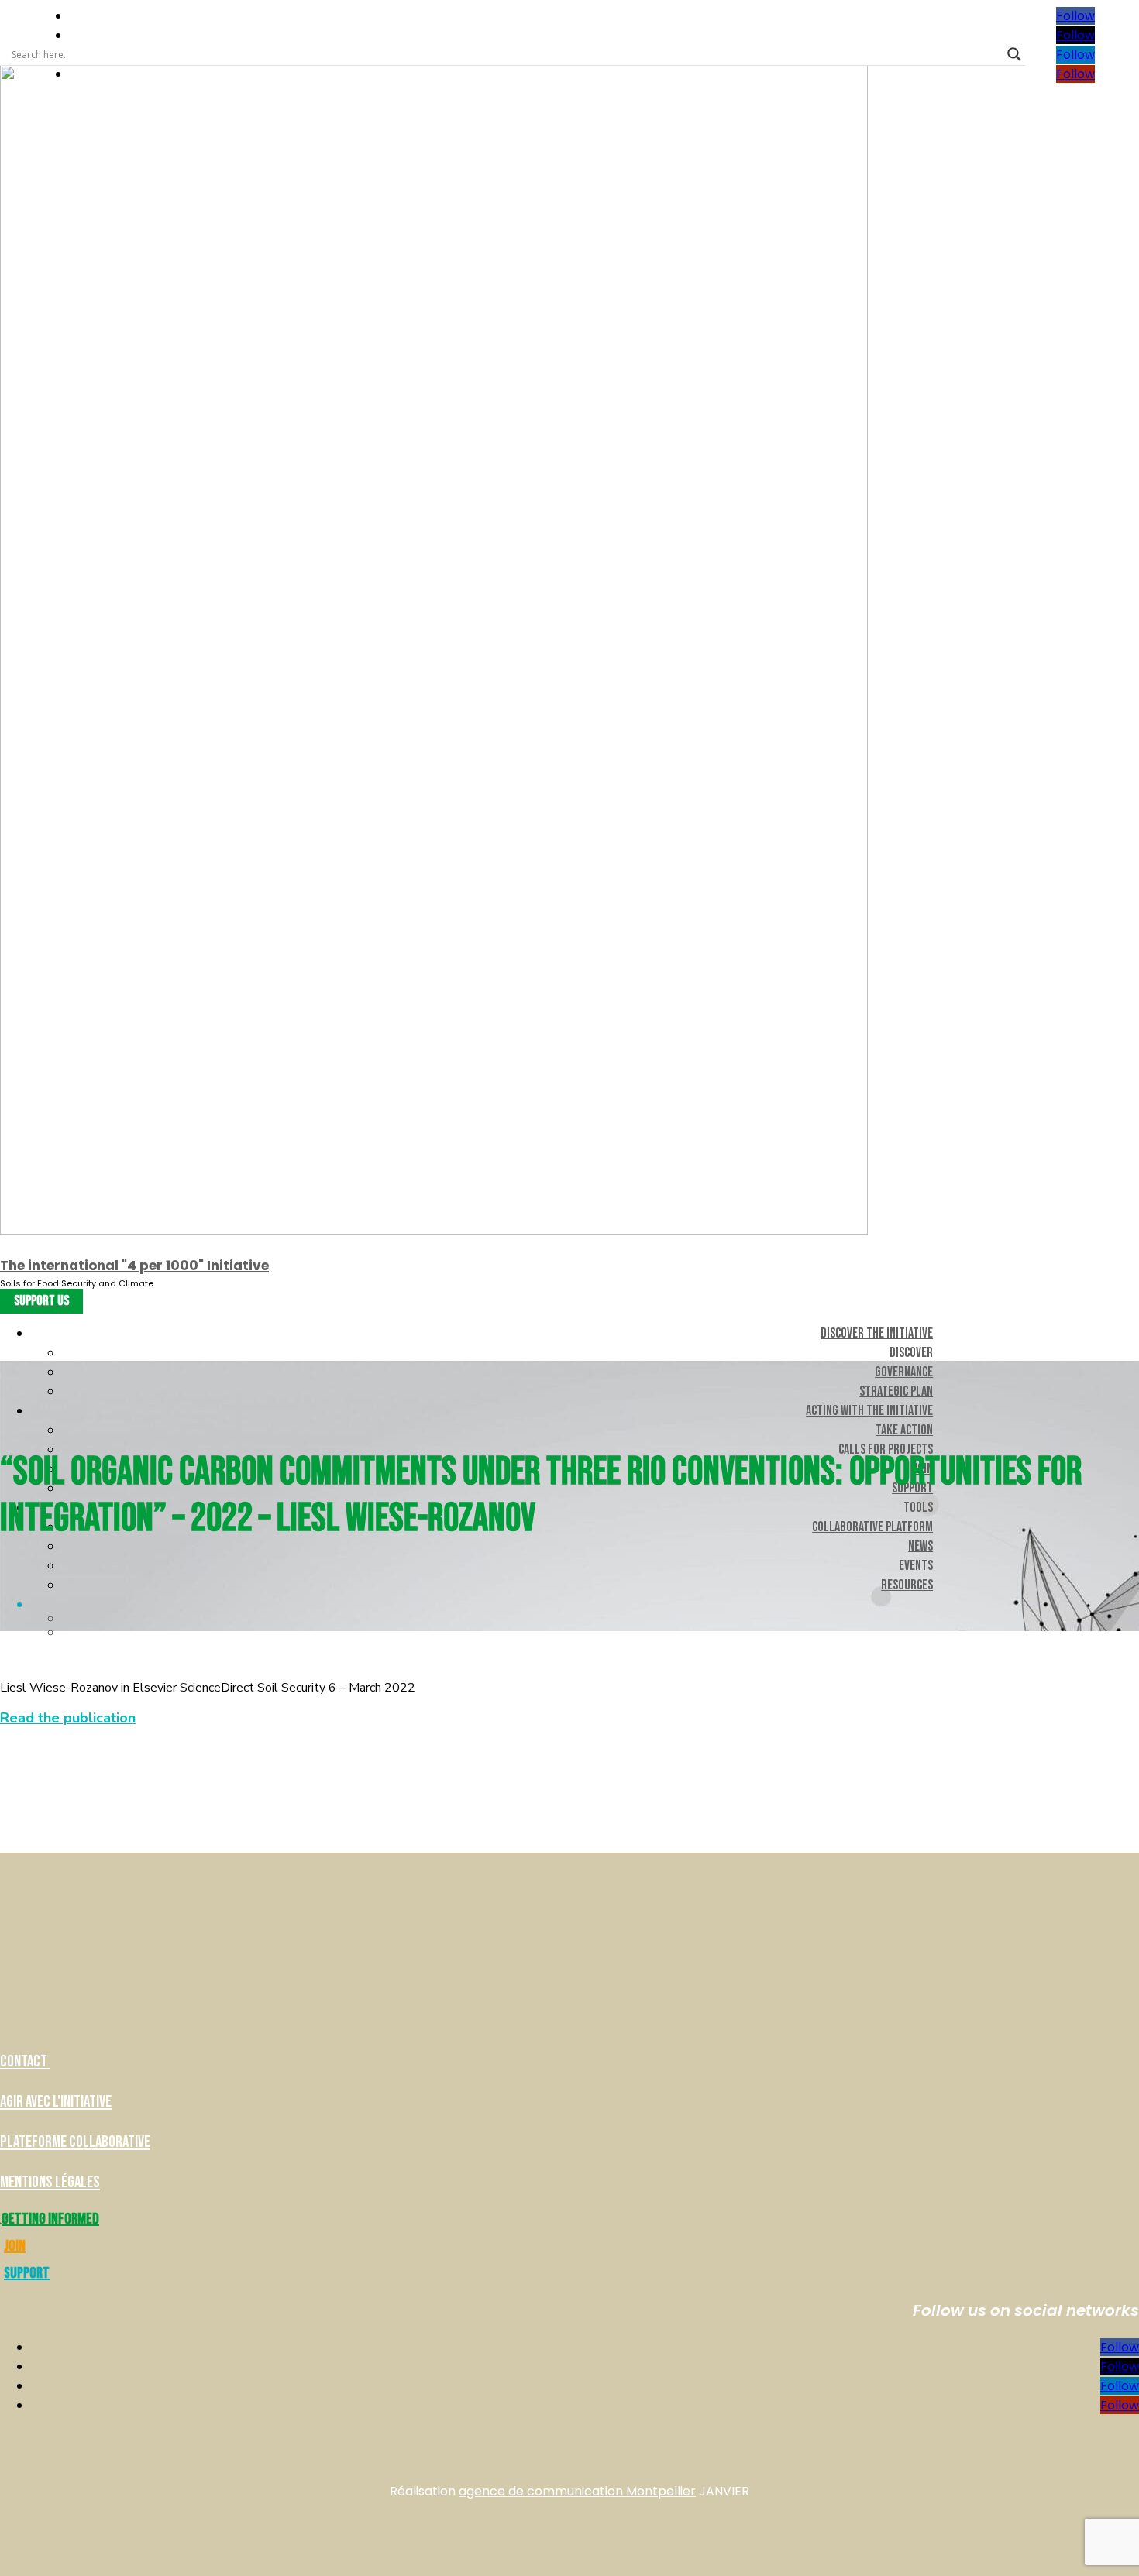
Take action (904, 1430)
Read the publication (68, 1718)
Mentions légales (50, 2182)
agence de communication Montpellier (577, 2491)
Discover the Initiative (877, 1333)
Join (15, 2246)
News (920, 1546)
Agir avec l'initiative (56, 2102)
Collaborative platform (872, 1527)
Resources (907, 1585)
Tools (918, 1508)
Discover (911, 1353)
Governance (904, 1372)
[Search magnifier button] (1014, 54)
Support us (41, 1302)
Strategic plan (896, 1391)
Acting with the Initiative (869, 1411)
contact (25, 2061)
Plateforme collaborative (75, 2142)
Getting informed (50, 2219)
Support (27, 2273)
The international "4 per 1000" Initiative (134, 1266)
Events (916, 1566)
